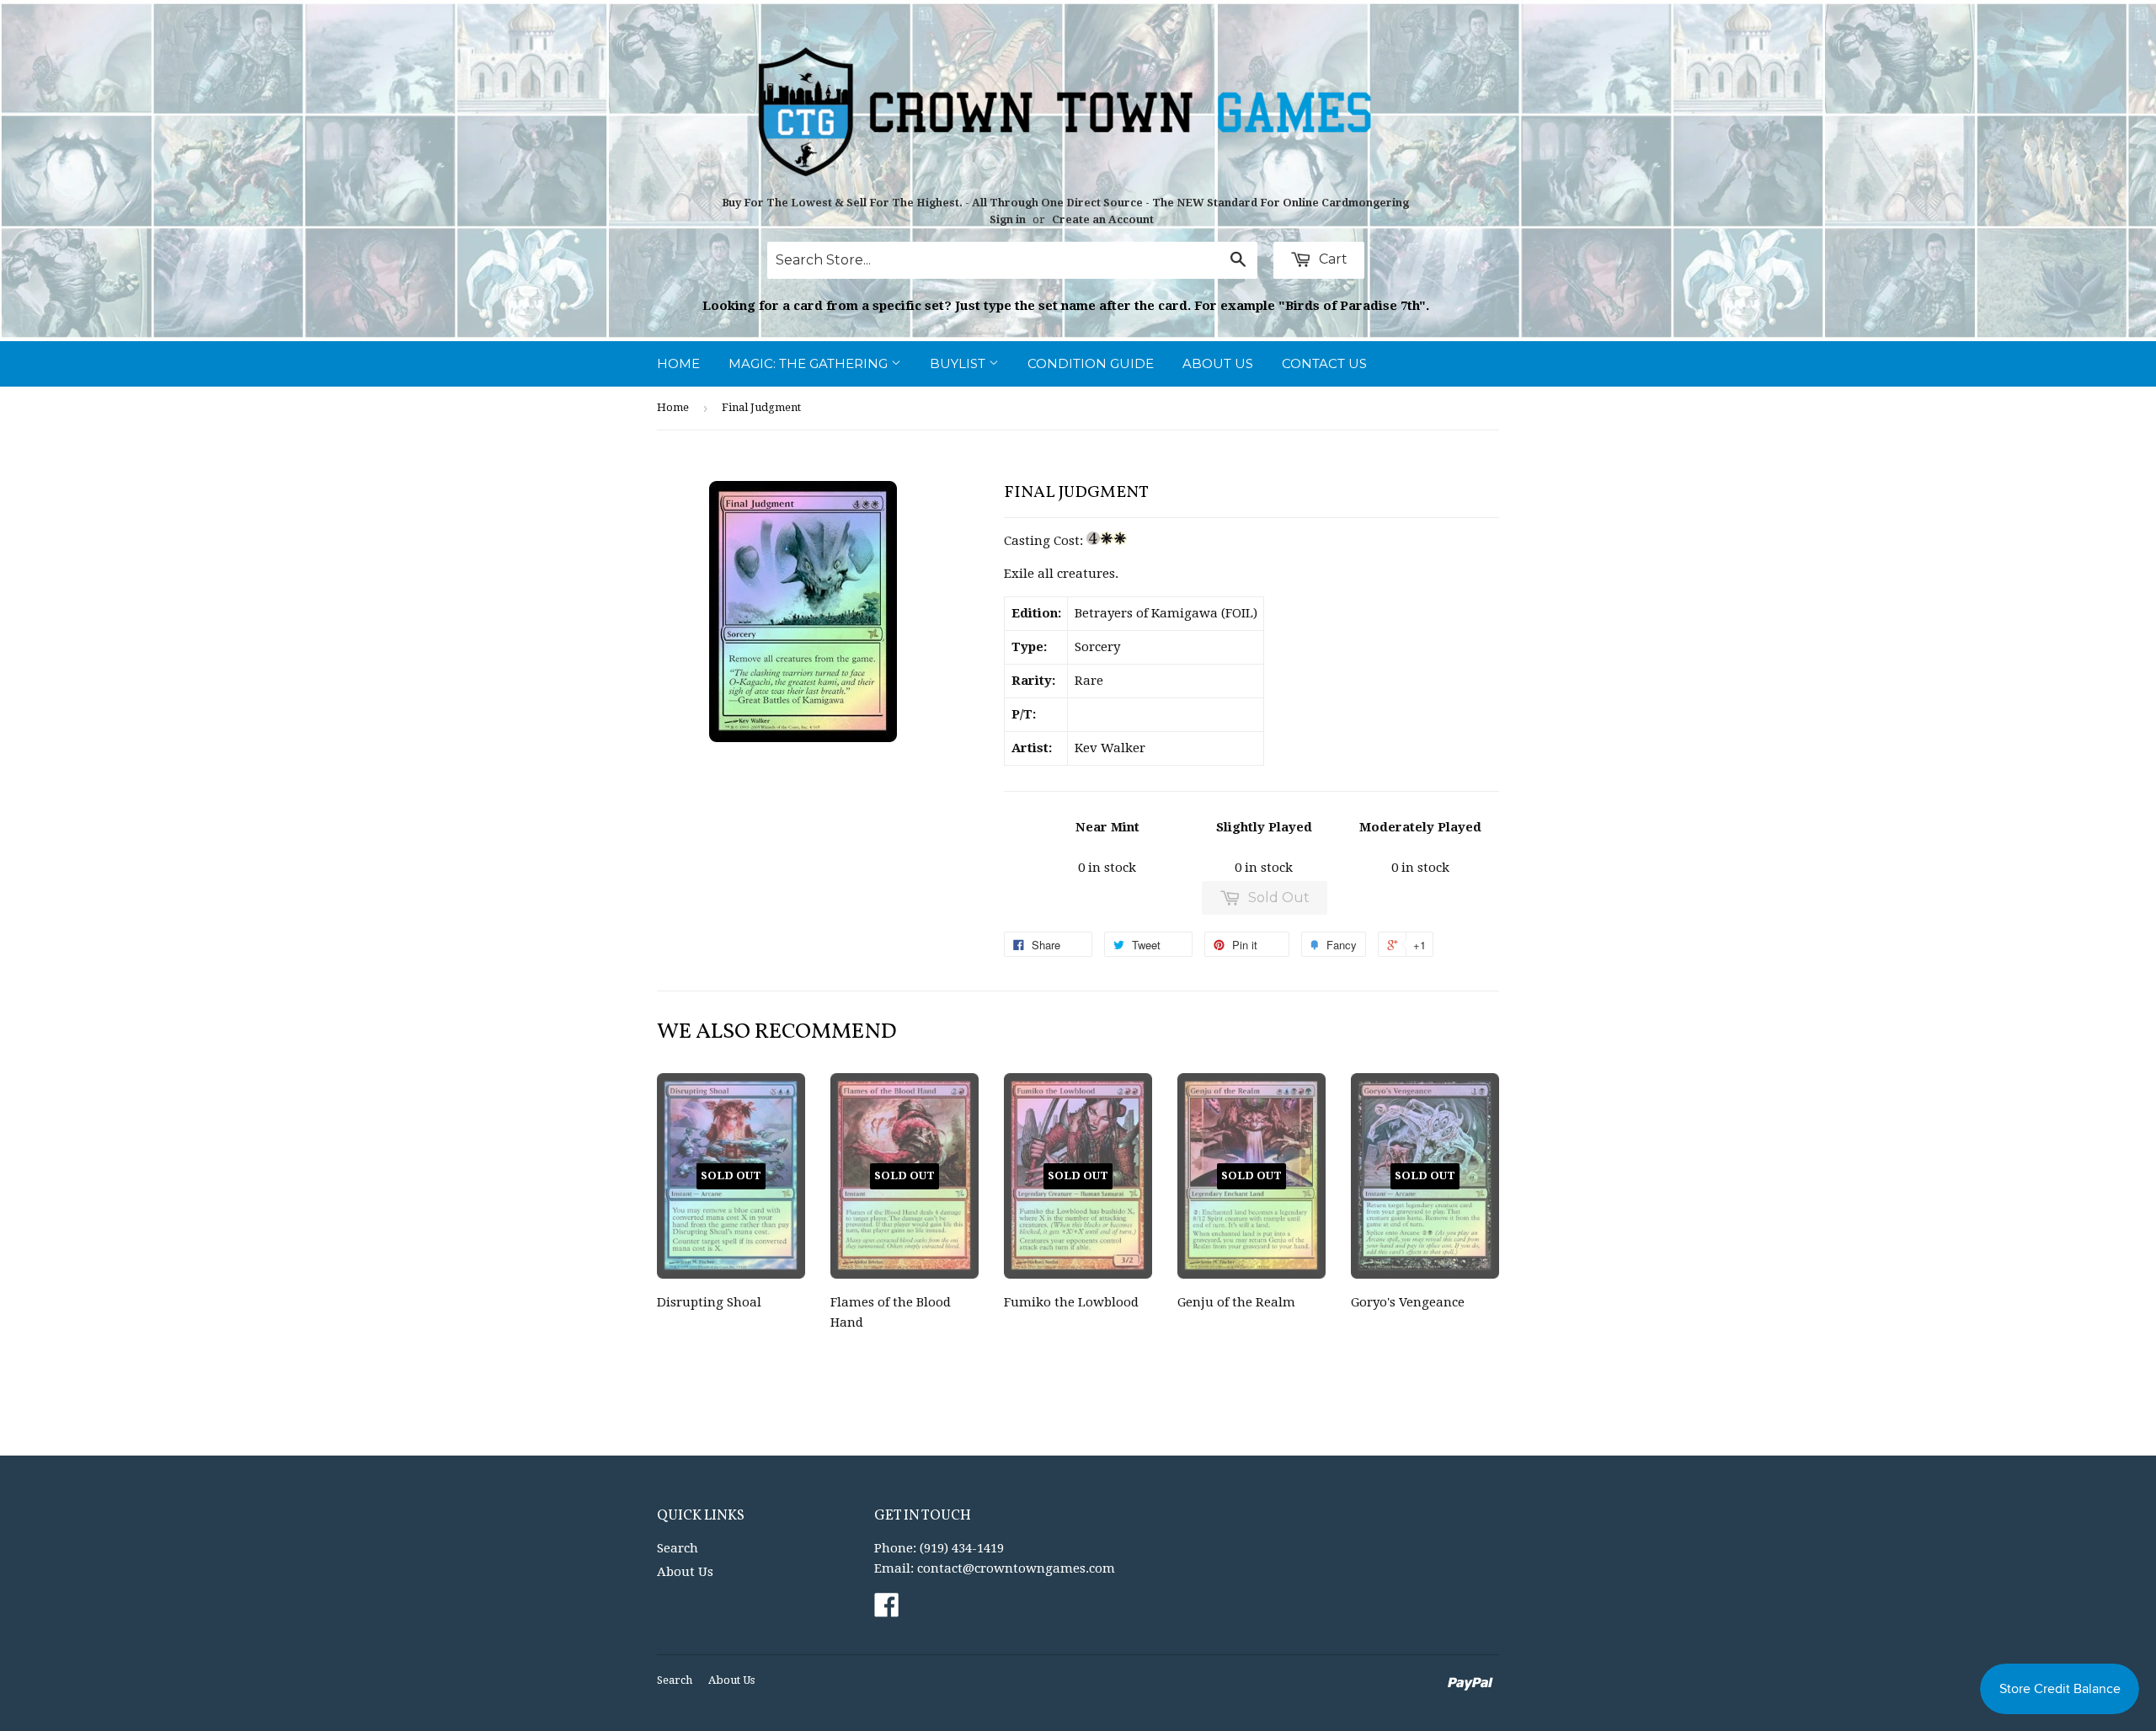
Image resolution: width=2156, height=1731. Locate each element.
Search (678, 1548)
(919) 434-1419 (962, 1548)
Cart (1331, 259)
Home (678, 363)
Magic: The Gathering (810, 363)
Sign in (1008, 219)
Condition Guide (1091, 363)
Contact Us (1324, 363)
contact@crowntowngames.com (1016, 1568)
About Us (1218, 363)
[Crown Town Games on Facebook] (887, 1611)
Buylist (959, 363)
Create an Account (1103, 219)
